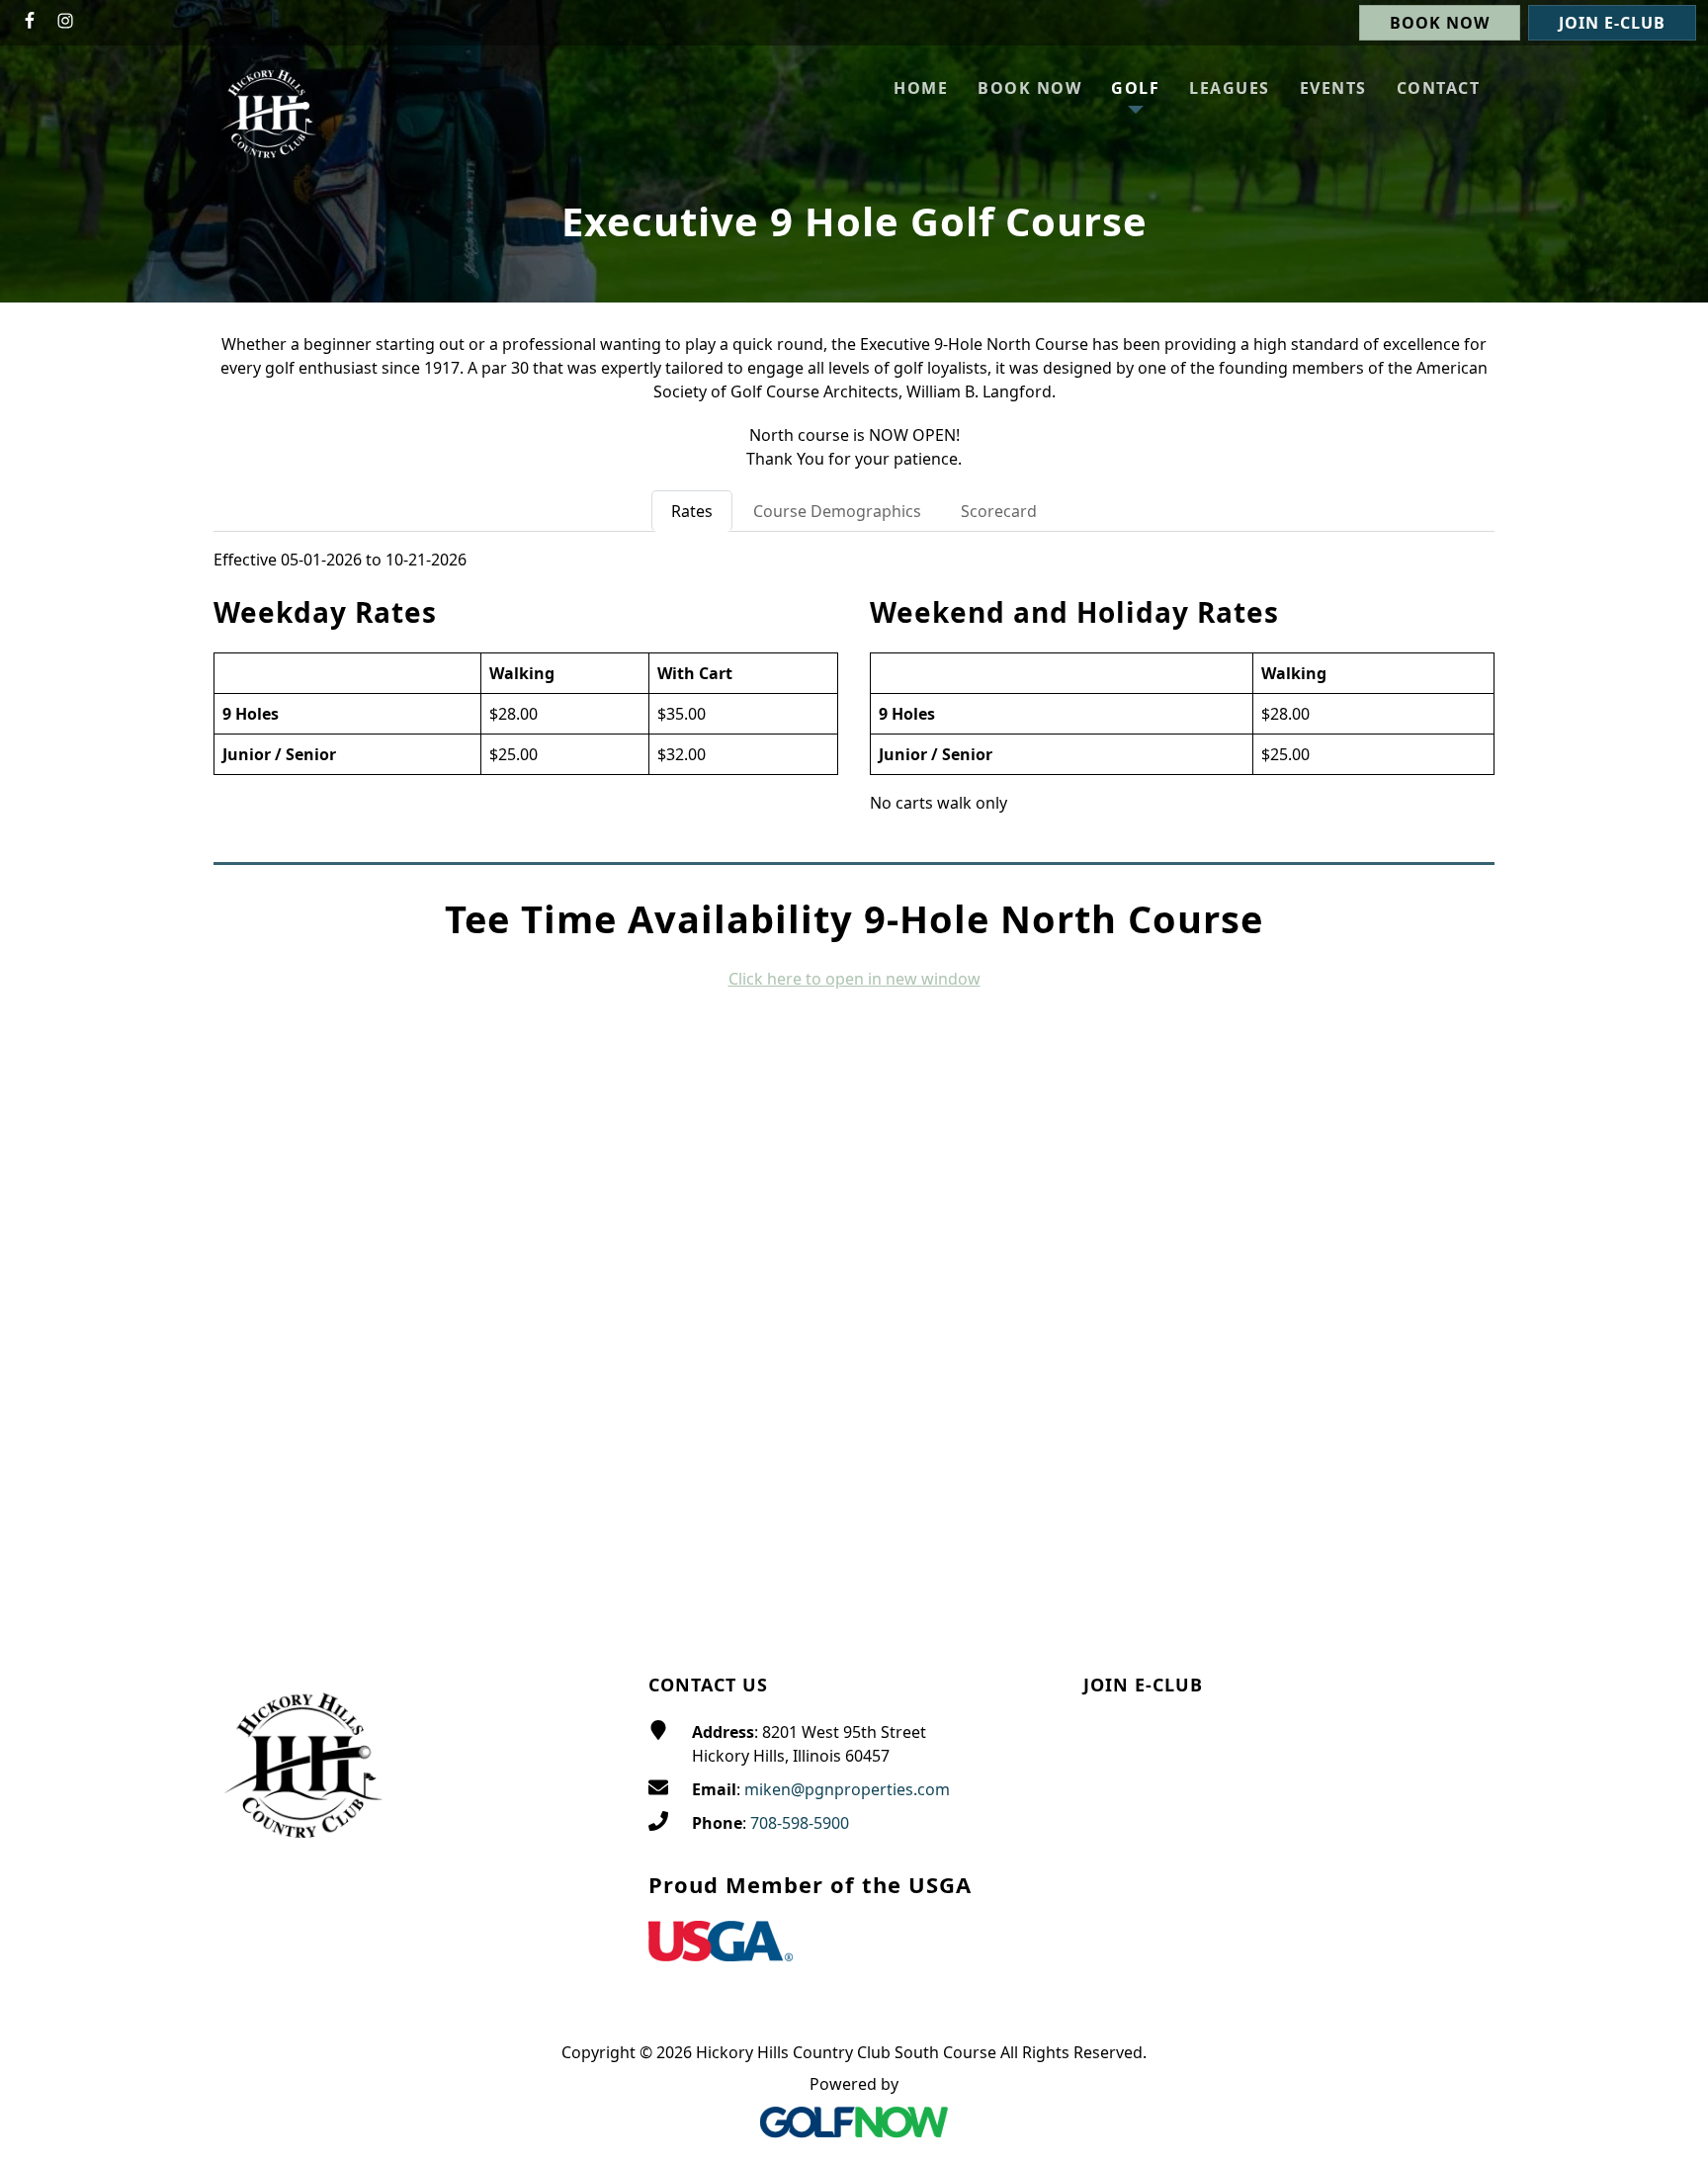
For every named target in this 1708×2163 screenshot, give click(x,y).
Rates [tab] (692, 511)
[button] (1135, 88)
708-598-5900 (800, 1823)
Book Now (1440, 23)
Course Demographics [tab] (837, 511)
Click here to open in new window (854, 979)
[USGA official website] (721, 1945)
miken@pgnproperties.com (847, 1789)
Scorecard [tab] (999, 511)
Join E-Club (1612, 23)
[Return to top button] (1669, 1593)
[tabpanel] (854, 691)
